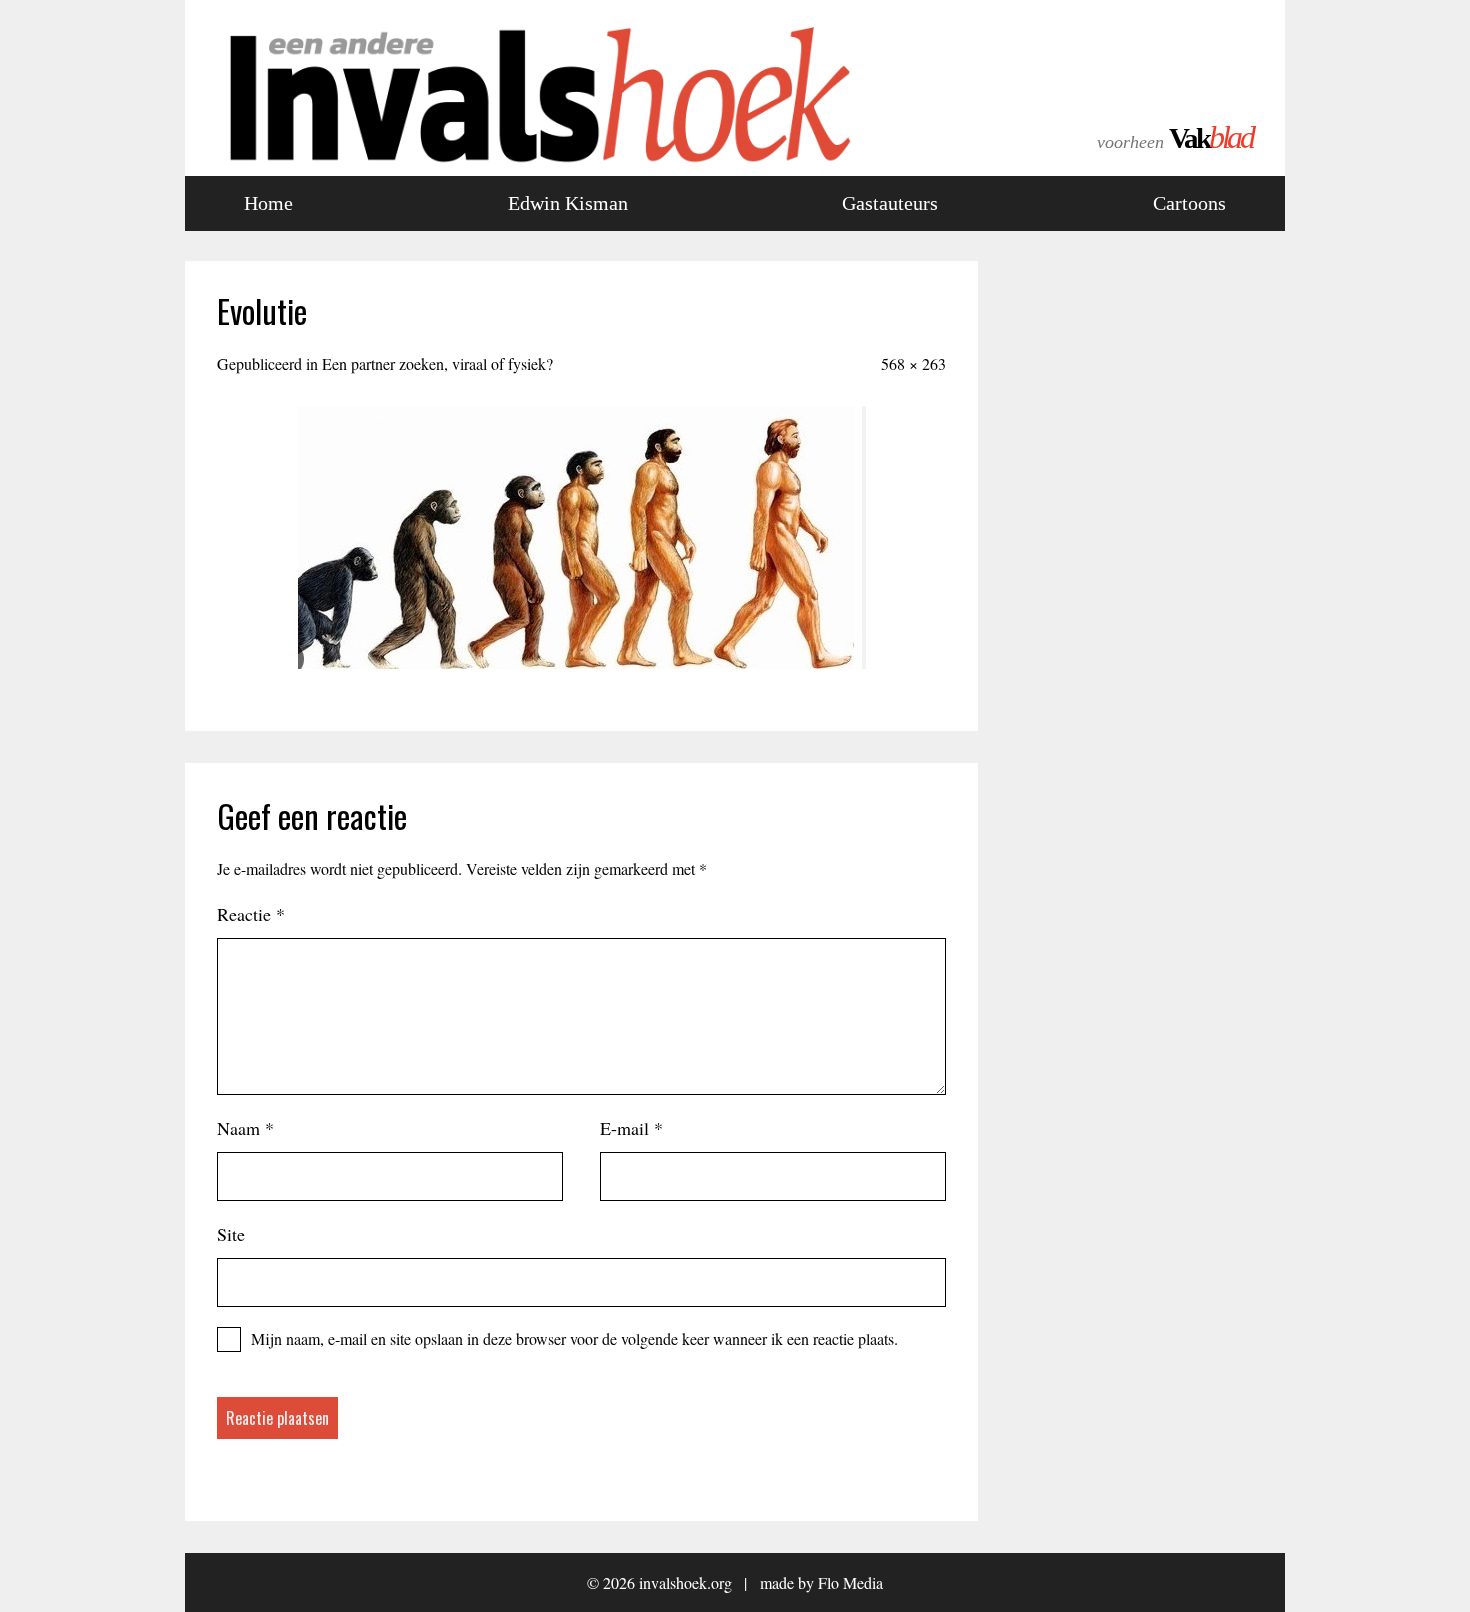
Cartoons (1189, 203)
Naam (245, 1128)
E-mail (631, 1128)
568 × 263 (913, 363)
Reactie (251, 914)
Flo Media (850, 1582)
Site (231, 1234)
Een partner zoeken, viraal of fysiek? (437, 363)
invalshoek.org (685, 1582)
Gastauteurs (890, 203)
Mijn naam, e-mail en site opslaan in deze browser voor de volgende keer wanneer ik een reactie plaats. (574, 1338)
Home (268, 203)
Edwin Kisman (568, 203)
